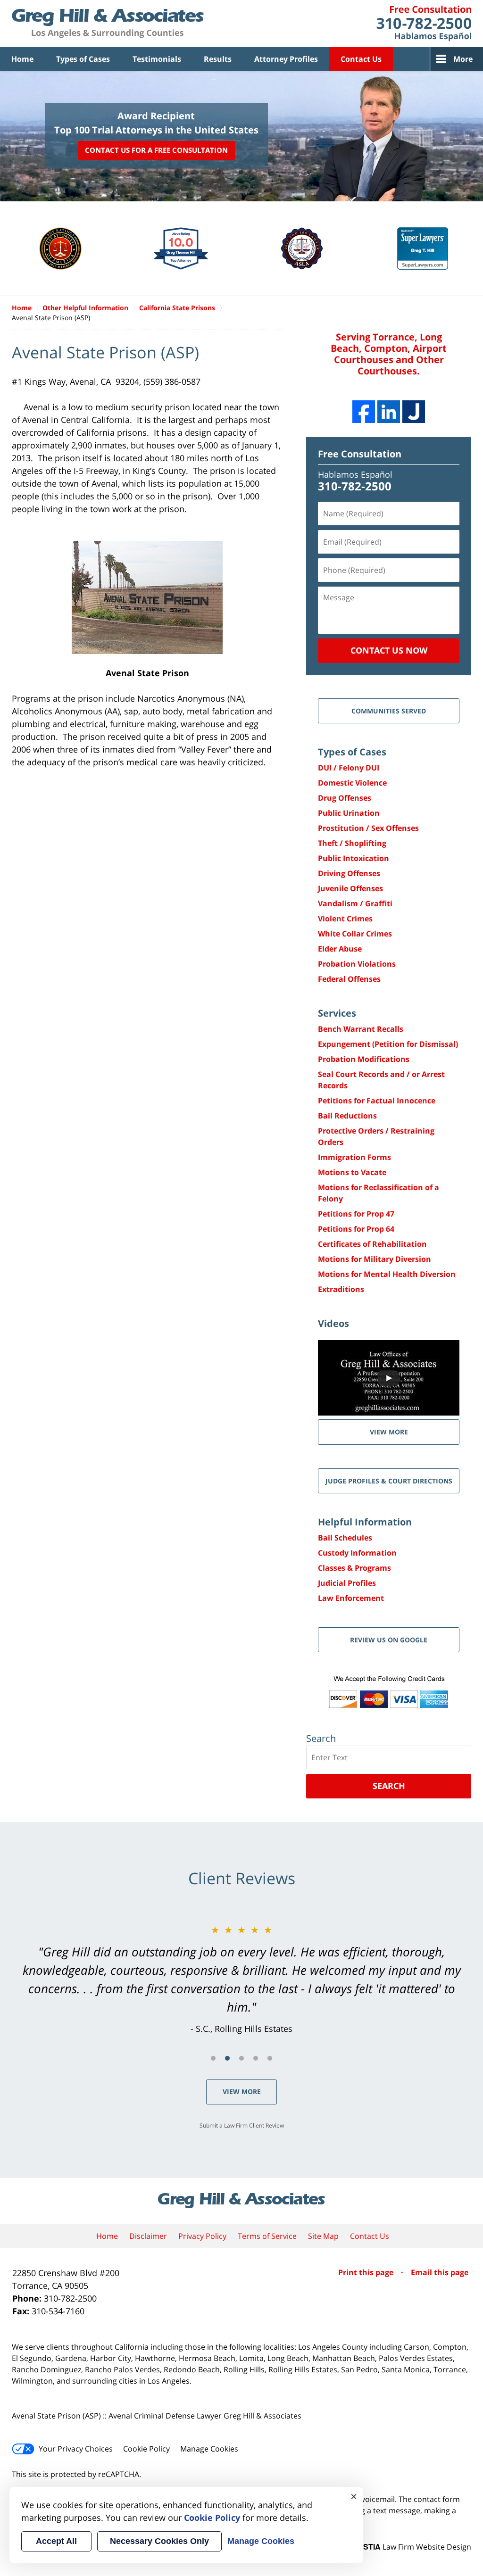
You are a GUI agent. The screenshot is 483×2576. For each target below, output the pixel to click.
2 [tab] (227, 2058)
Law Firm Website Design (412, 2547)
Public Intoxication (354, 858)
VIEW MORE (389, 1432)
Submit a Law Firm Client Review (242, 2125)
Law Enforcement (351, 1598)
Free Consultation (360, 454)
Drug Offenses (345, 798)
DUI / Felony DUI (349, 768)
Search (389, 1786)
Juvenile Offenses (350, 888)
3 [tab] (241, 2058)
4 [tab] (256, 2058)
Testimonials (157, 59)
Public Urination (349, 813)
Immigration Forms (354, 1157)
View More (242, 2091)
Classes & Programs (354, 1568)
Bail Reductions (347, 1116)
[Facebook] (364, 412)
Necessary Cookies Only (159, 2541)
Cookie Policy (146, 2449)
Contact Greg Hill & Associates (424, 24)
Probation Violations (357, 964)
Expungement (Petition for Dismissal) (388, 1044)
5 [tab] (270, 2058)
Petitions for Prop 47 (356, 1214)
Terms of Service (267, 2236)
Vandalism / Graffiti (355, 903)
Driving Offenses (349, 873)
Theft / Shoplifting (352, 843)
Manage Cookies (209, 2449)
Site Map (323, 2236)
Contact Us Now (389, 650)
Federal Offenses (349, 979)
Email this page (440, 2272)
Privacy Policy (202, 2236)
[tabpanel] (241, 1979)
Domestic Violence (352, 783)
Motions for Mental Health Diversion (387, 1274)
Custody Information (357, 1553)
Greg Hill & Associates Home (108, 24)
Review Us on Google (389, 1640)
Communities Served (389, 711)
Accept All (56, 2541)
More (463, 59)
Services (337, 1013)
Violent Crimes (345, 919)
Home (22, 59)
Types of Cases (83, 59)
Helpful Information (365, 1522)
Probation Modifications (364, 1059)
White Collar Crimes (355, 934)
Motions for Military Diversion (375, 1259)
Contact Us (361, 59)
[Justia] (414, 412)
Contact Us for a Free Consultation (156, 150)
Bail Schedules (345, 1538)
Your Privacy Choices (76, 2449)
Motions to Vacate (352, 1172)
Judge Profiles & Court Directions (389, 1481)
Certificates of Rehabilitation (372, 1244)
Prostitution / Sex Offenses (368, 828)
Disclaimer (148, 2236)
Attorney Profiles (286, 59)
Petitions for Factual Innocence (377, 1101)
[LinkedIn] (389, 412)
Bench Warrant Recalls (361, 1029)
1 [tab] (213, 2058)
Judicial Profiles (347, 1583)
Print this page (367, 2272)
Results (218, 59)
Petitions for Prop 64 (356, 1229)
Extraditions (341, 1289)
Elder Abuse (340, 949)
